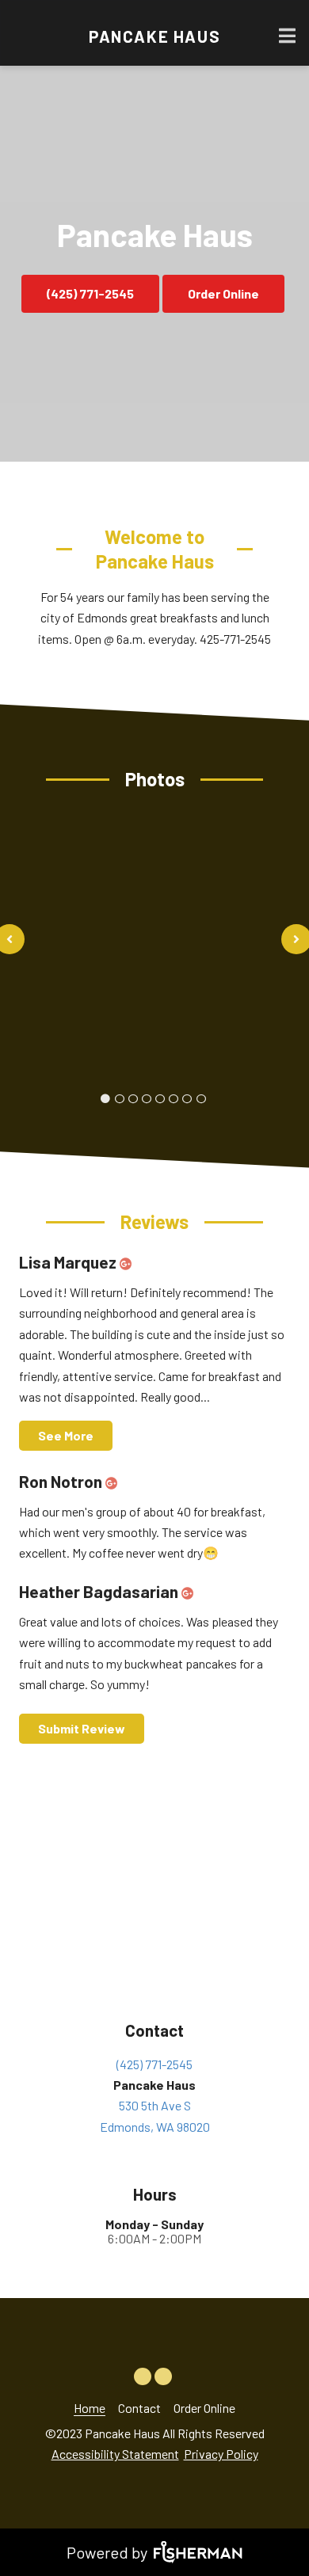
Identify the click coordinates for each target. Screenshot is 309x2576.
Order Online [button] (223, 293)
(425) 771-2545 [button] (90, 293)
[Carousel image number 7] (200, 1099)
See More (66, 1435)
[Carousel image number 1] (120, 1099)
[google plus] (129, 1262)
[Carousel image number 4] (160, 1099)
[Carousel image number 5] (174, 1099)
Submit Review (82, 1728)
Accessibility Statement (115, 2454)
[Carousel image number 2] (133, 1099)
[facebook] (144, 2371)
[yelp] (165, 2371)
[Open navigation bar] (288, 36)
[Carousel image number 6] (187, 1099)
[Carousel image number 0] (105, 1099)
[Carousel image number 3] (147, 1099)
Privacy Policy (221, 2454)
